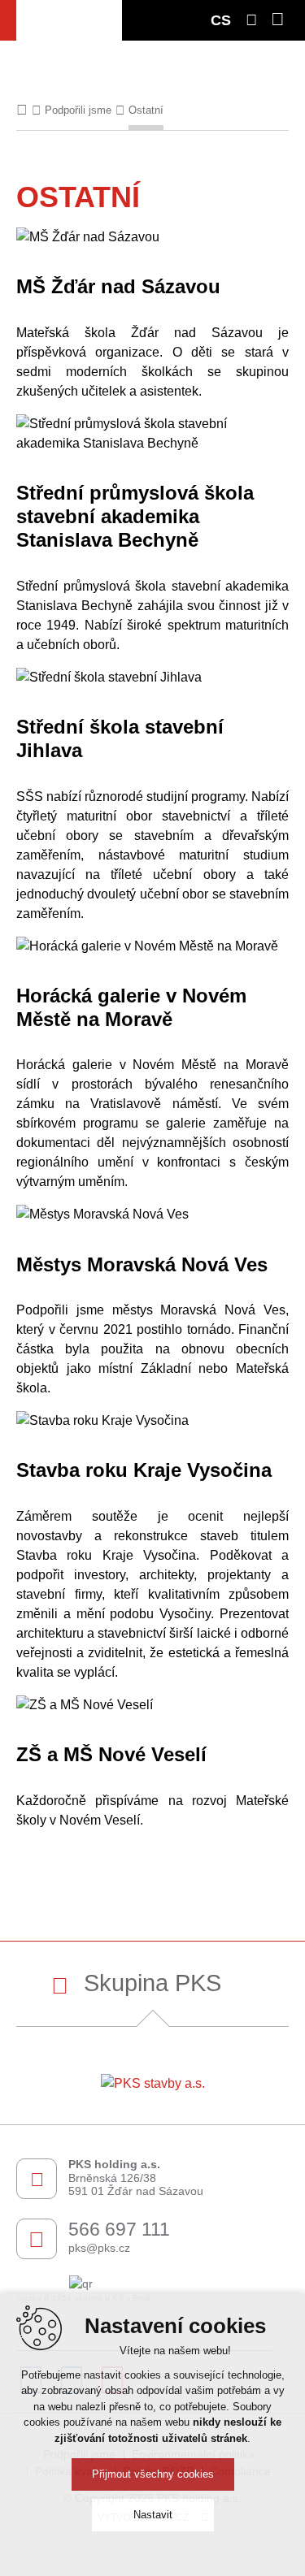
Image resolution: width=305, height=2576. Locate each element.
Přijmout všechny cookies (153, 2474)
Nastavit (153, 2515)
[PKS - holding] (69, 20)
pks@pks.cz (99, 2248)
